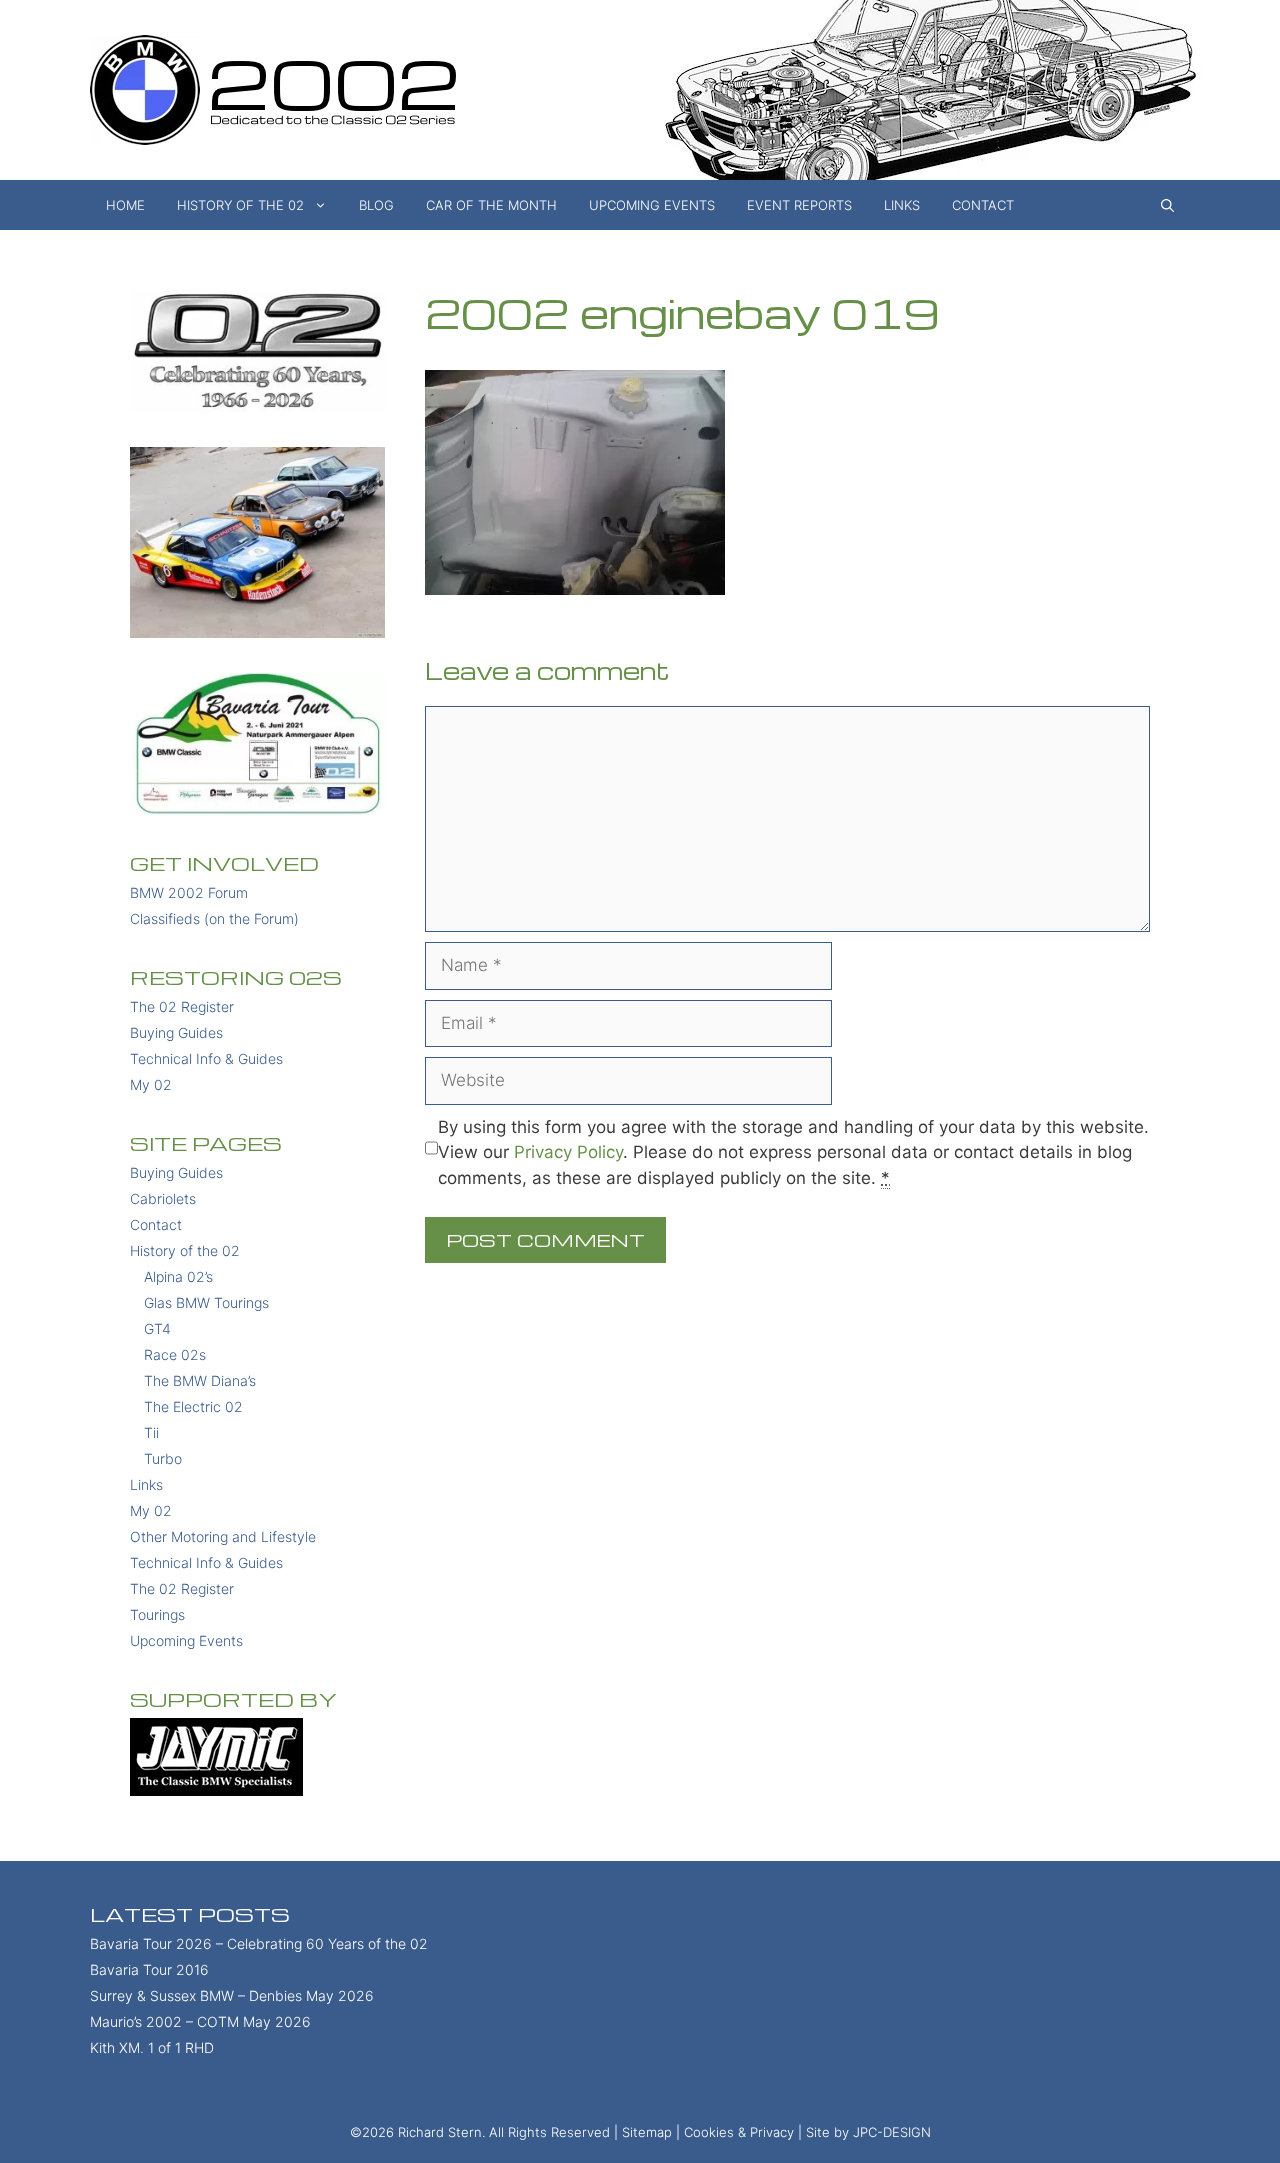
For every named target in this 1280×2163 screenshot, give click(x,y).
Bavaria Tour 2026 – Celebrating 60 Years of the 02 (259, 1943)
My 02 (151, 1084)
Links (902, 205)
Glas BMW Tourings (206, 1302)
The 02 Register (182, 1006)
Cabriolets (163, 1198)
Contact (983, 205)
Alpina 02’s (178, 1276)
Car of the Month (491, 205)
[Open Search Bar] (1167, 205)
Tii (151, 1432)
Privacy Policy (568, 1152)
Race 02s (175, 1354)
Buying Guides (176, 1032)
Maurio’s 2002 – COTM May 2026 (200, 2021)
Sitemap (647, 2132)
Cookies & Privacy (739, 2132)
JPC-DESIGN (892, 2132)
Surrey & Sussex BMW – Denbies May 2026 (232, 1995)
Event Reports (799, 205)
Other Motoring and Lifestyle (223, 1536)
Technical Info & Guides (206, 1058)
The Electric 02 (193, 1406)
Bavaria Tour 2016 (149, 1969)
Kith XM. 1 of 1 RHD (152, 2047)
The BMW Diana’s (200, 1380)
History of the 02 (240, 205)
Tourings (157, 1614)
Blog (376, 205)
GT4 (157, 1328)
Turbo (163, 1458)
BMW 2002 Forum (189, 892)
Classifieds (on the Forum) (214, 918)
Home (125, 205)
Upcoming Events (652, 205)
